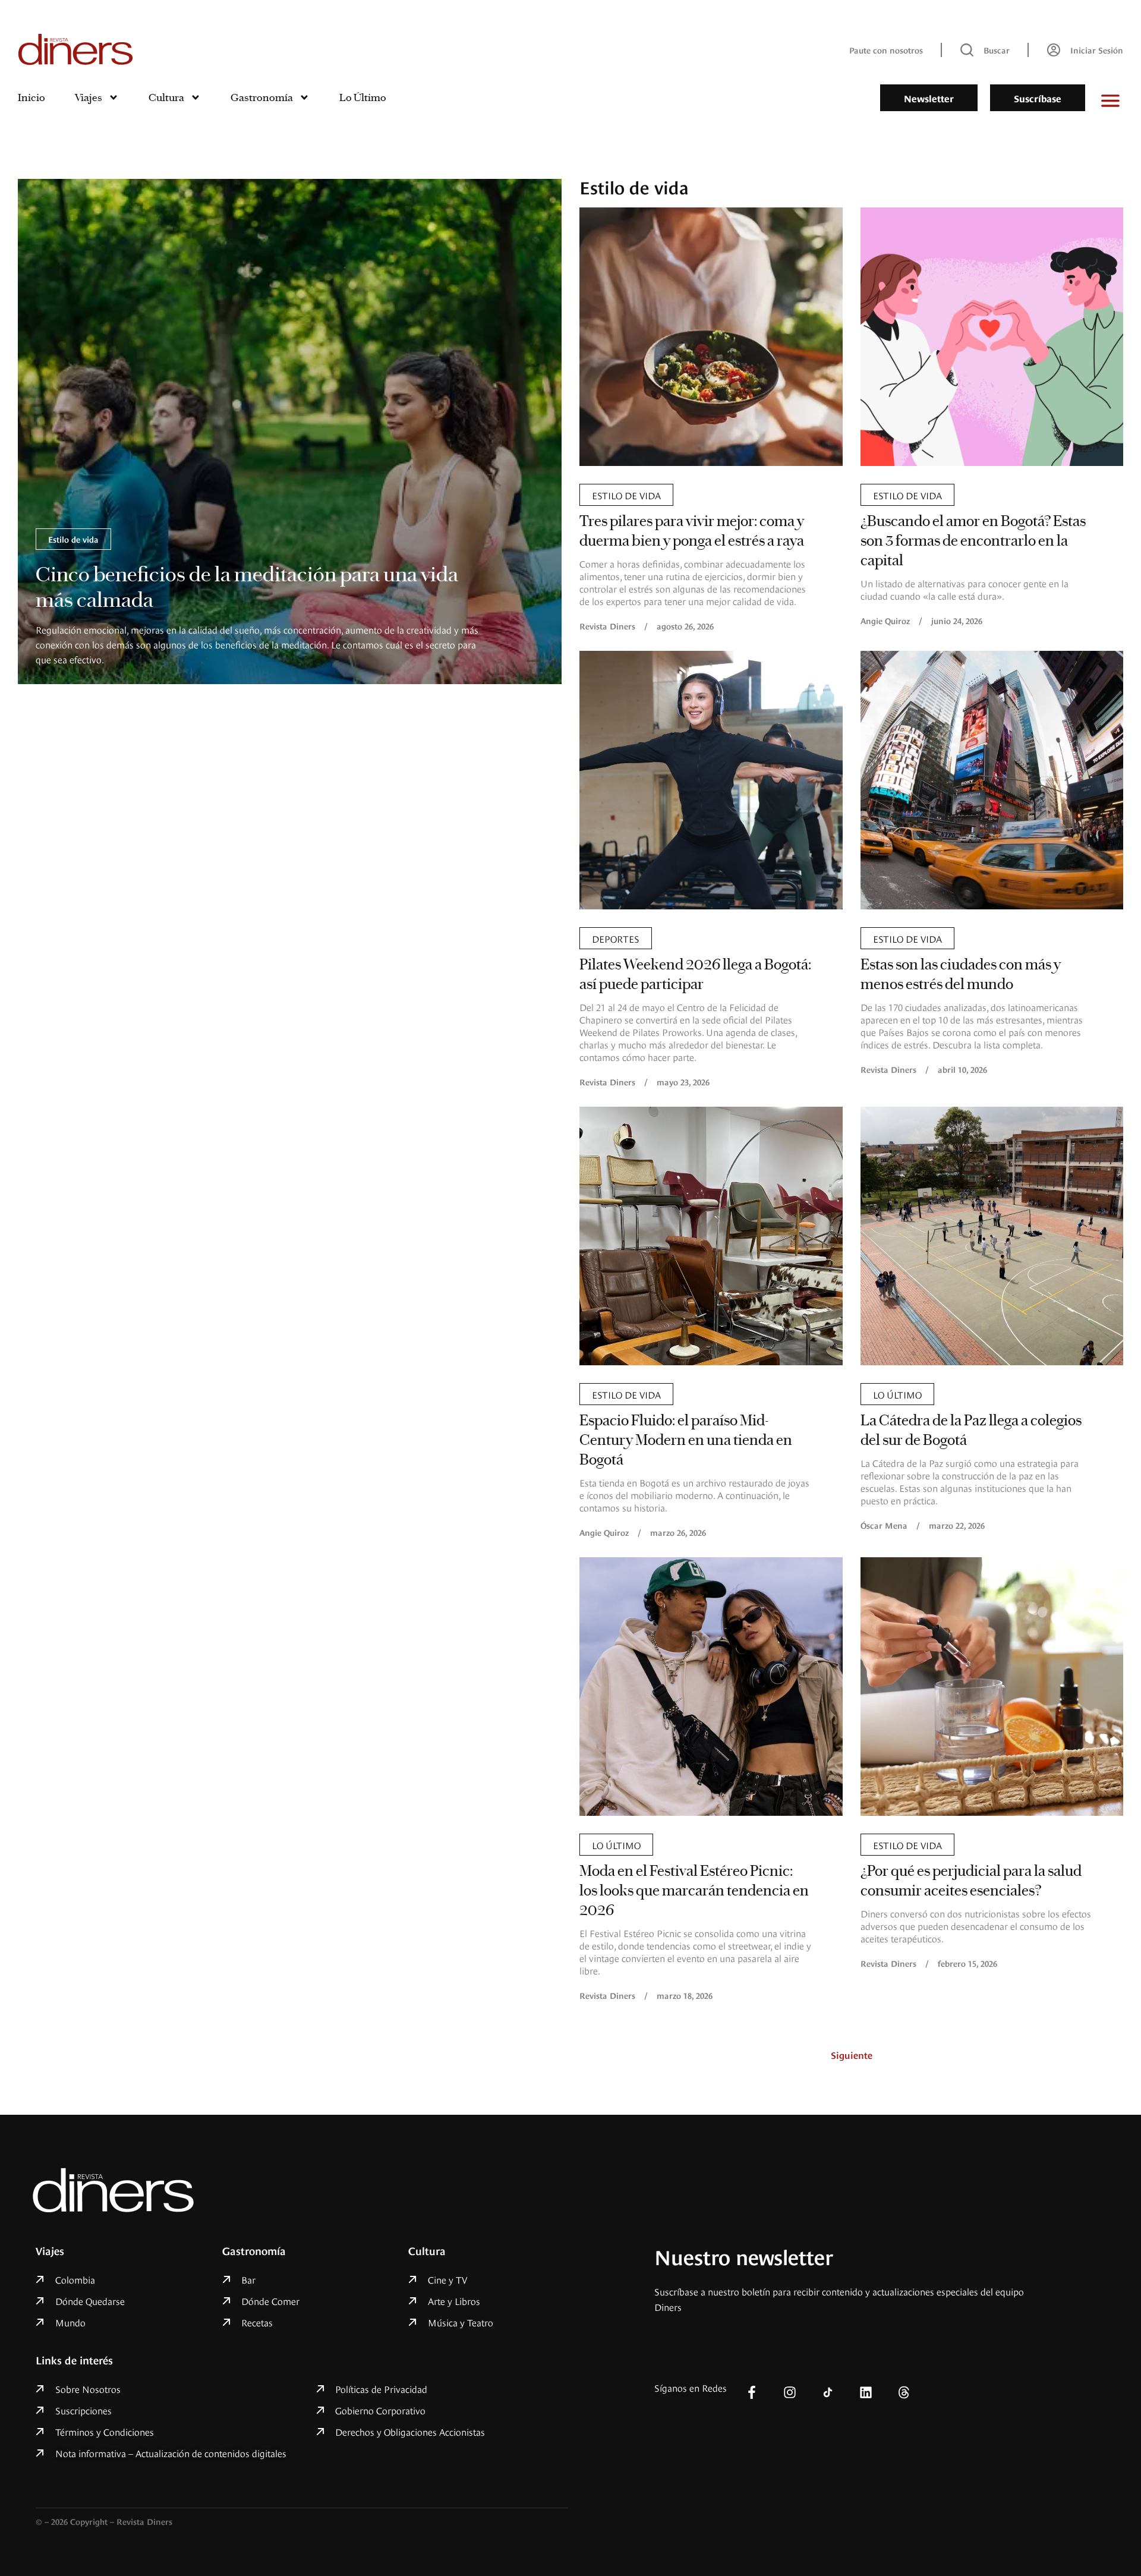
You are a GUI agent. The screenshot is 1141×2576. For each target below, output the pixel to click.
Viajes (89, 97)
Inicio (31, 97)
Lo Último (363, 97)
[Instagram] (790, 2392)
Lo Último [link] (897, 1394)
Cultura (166, 97)
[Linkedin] (866, 2392)
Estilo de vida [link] (73, 539)
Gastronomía (262, 97)
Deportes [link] (616, 938)
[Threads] (904, 2392)
